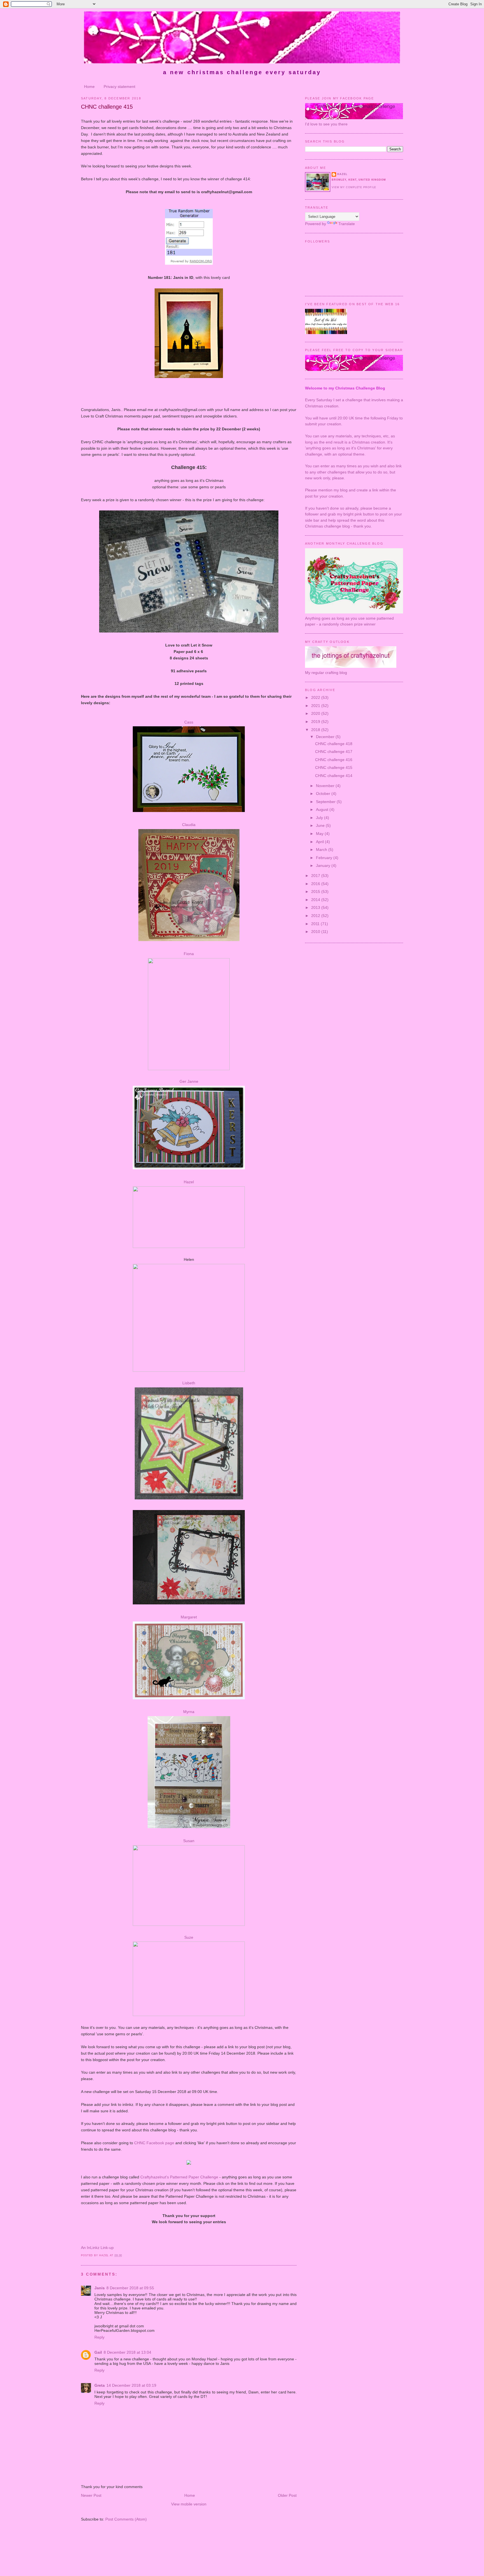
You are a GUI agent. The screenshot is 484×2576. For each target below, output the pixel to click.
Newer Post (91, 2495)
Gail (98, 2352)
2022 (316, 697)
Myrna (189, 1712)
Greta (100, 2385)
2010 (316, 932)
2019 (316, 722)
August (323, 809)
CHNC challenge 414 (334, 776)
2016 (316, 884)
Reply (99, 2337)
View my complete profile (354, 187)
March (322, 850)
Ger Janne (189, 1081)
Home (89, 87)
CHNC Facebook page (154, 2143)
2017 (316, 876)
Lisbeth (189, 1383)
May (320, 834)
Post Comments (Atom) (126, 2519)
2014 (316, 900)
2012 (316, 916)
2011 (316, 924)
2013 (316, 907)
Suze (189, 1937)
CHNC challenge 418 (334, 744)
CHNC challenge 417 (334, 752)
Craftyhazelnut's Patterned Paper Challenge (179, 2177)
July (320, 818)
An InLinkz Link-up (97, 2248)
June (321, 825)
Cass (189, 722)
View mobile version (189, 2504)
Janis (100, 2288)
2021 (316, 706)
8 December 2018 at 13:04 (127, 2352)
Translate (347, 224)
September (326, 802)
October (324, 794)
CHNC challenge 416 (334, 760)
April (320, 842)
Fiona (189, 954)
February (325, 858)
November (326, 786)
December (326, 737)
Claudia (189, 825)
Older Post (287, 2495)
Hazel (189, 1182)
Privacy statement (119, 87)
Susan (189, 1841)
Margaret (189, 1617)
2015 (316, 892)
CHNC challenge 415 (107, 107)
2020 (316, 713)
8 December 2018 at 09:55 (130, 2288)
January (324, 865)
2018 (316, 730)
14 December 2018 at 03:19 (131, 2385)
